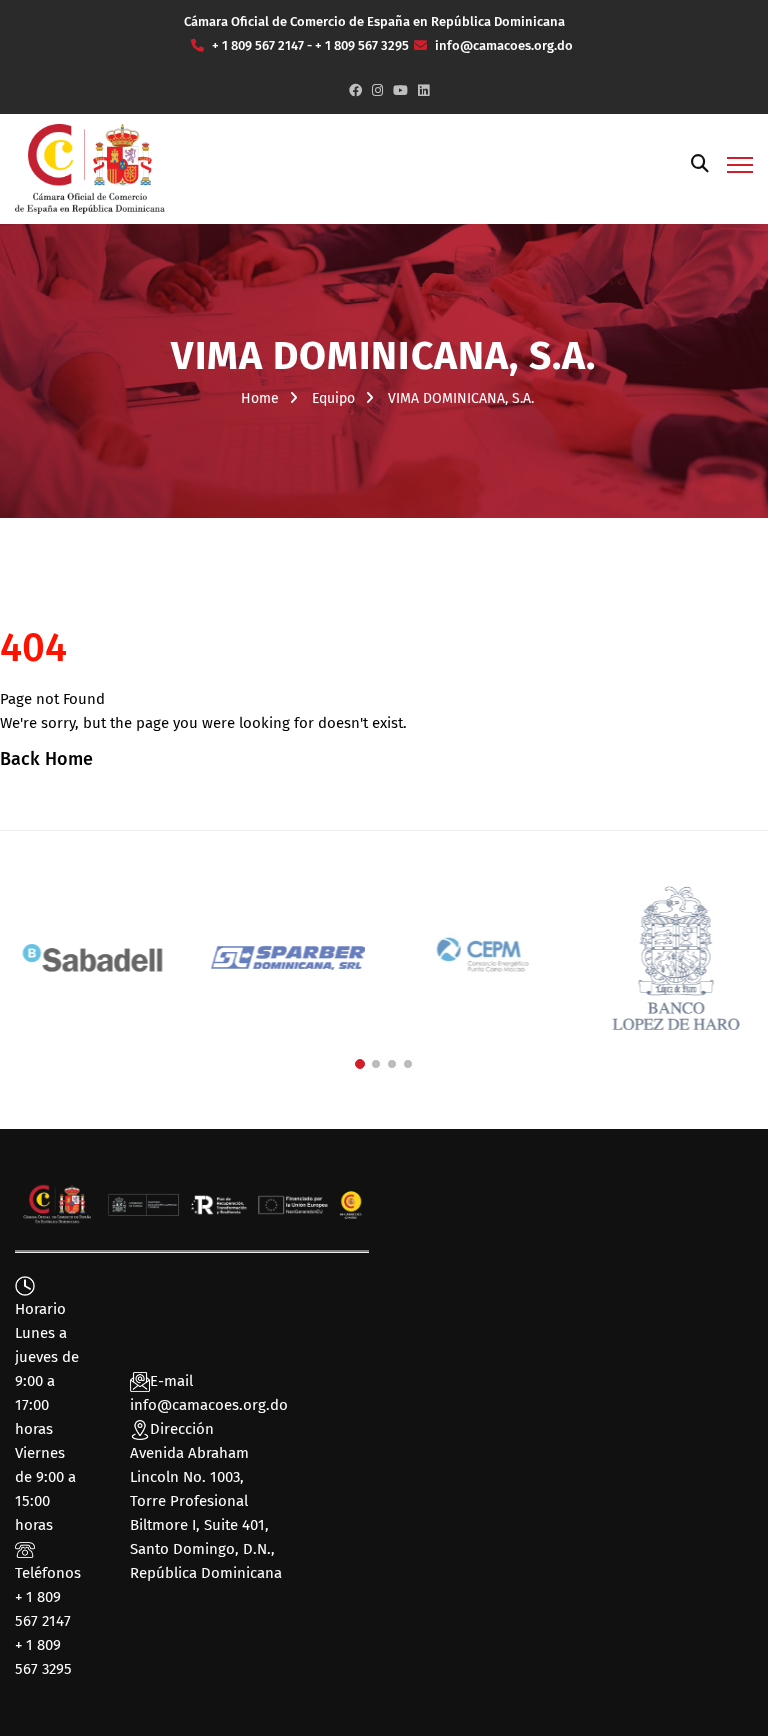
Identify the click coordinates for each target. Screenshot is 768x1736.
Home (260, 398)
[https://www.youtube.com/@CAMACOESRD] (400, 90)
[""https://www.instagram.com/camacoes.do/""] (377, 90)
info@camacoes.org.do (209, 1405)
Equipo (333, 398)
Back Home (46, 759)
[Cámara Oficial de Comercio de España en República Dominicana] (90, 168)
